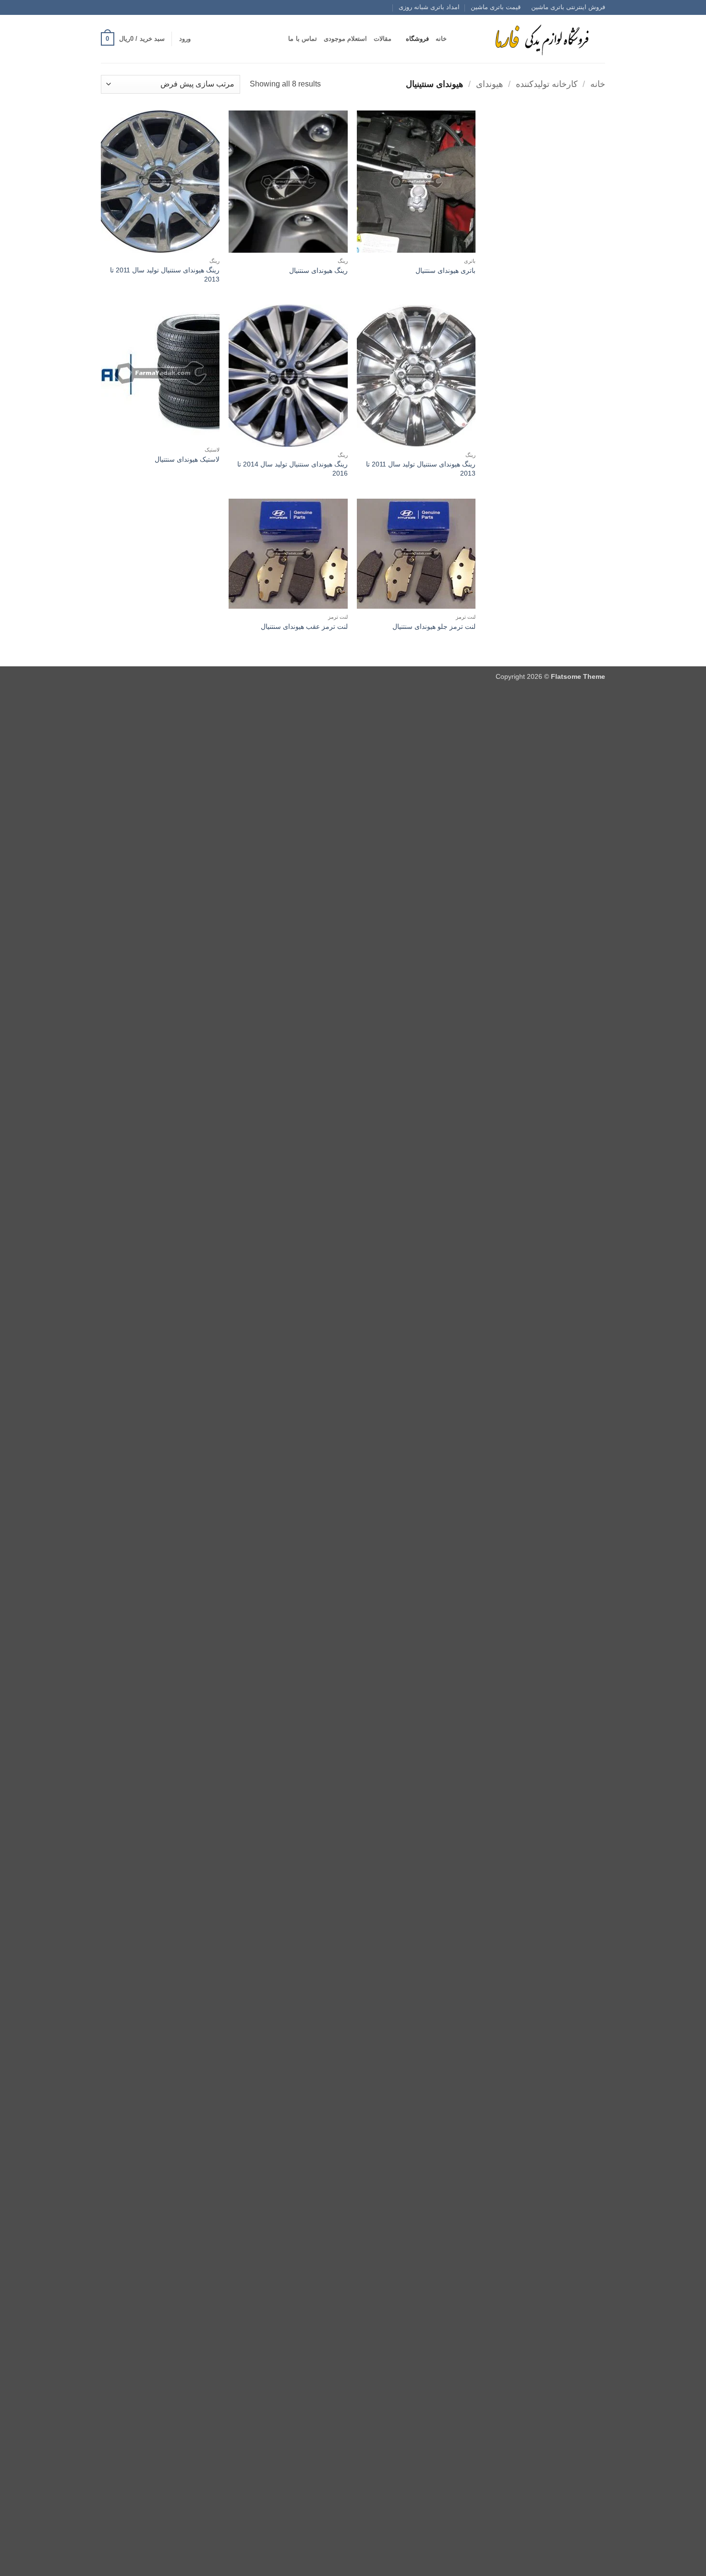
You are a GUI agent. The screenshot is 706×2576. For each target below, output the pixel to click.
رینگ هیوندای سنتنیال (318, 270)
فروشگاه (417, 39)
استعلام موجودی (345, 39)
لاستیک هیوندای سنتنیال (187, 459)
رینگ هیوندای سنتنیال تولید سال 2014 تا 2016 (292, 469)
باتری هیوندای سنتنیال (445, 270)
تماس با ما (303, 39)
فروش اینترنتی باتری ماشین (568, 7)
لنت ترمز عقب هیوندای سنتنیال (304, 626)
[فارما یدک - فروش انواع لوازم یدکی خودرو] (540, 39)
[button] (185, 39)
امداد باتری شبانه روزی (429, 7)
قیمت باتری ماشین (496, 7)
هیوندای (490, 84)
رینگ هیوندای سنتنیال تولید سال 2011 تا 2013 (165, 275)
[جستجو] (457, 39)
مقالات (383, 39)
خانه (441, 39)
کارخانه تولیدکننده (547, 84)
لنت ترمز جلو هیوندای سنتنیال (434, 626)
